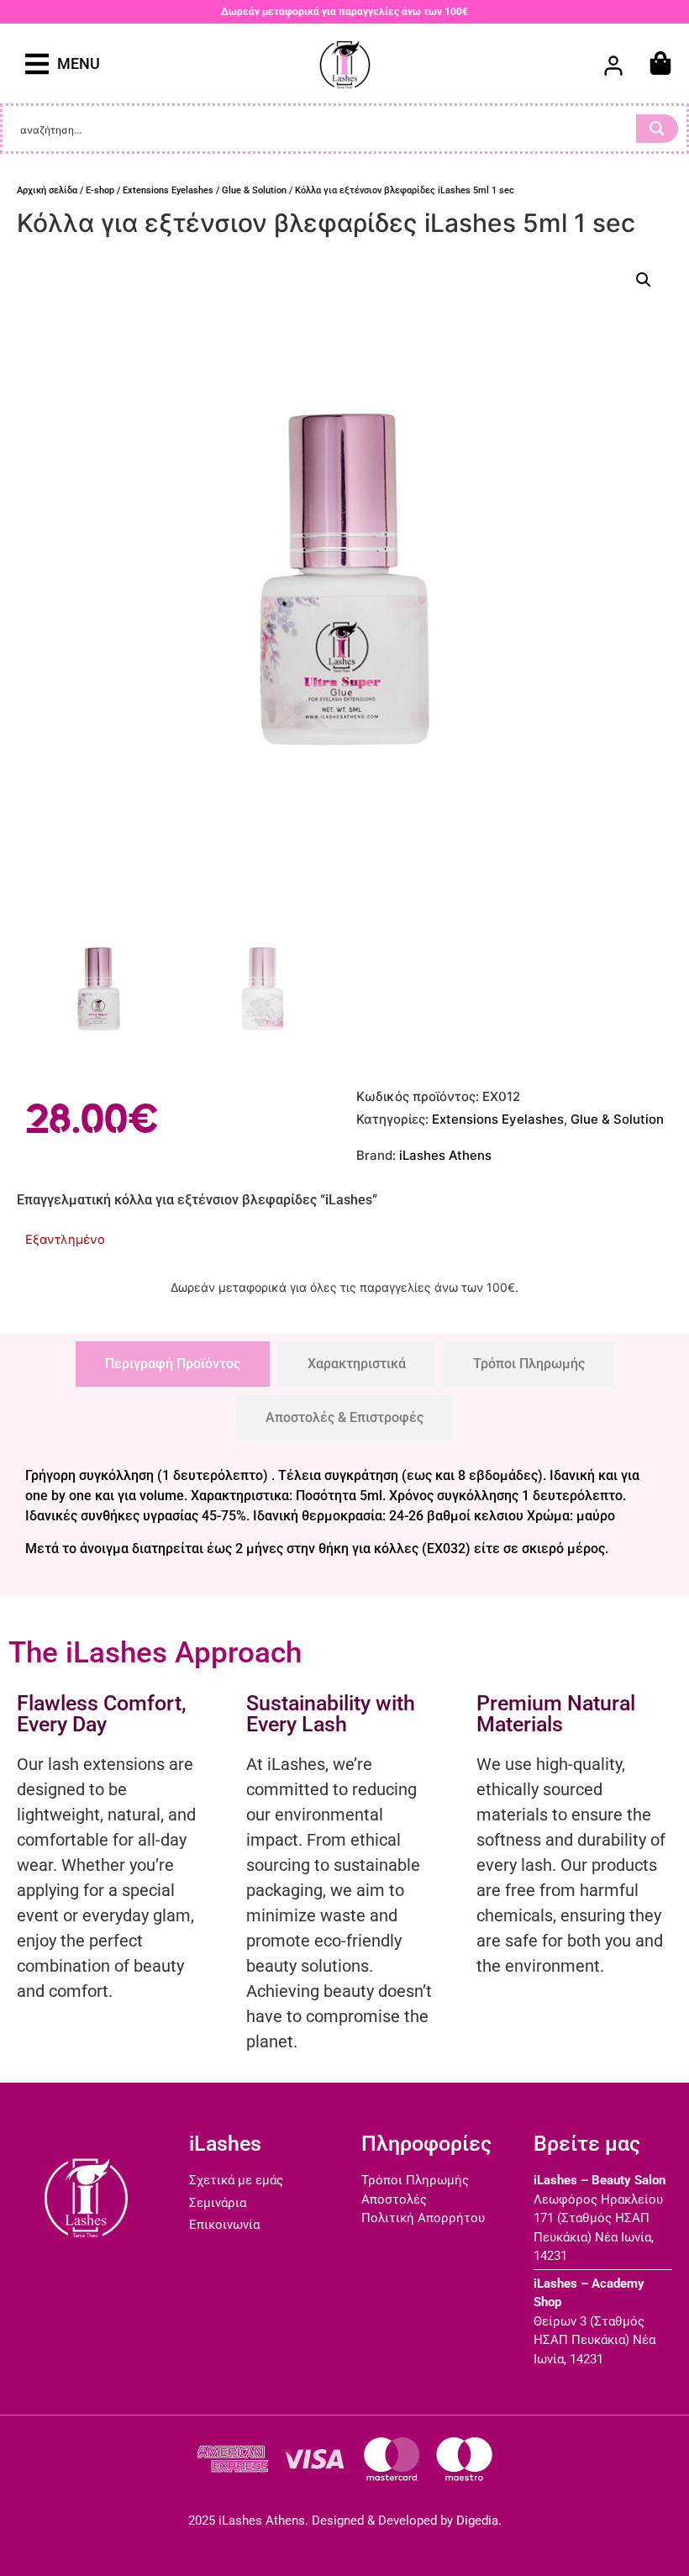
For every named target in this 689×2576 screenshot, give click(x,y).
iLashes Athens (445, 1155)
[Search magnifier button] (657, 129)
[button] (63, 63)
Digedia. (479, 2521)
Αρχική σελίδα (47, 190)
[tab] (173, 1364)
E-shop (100, 190)
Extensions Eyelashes (168, 190)
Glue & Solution (254, 190)
